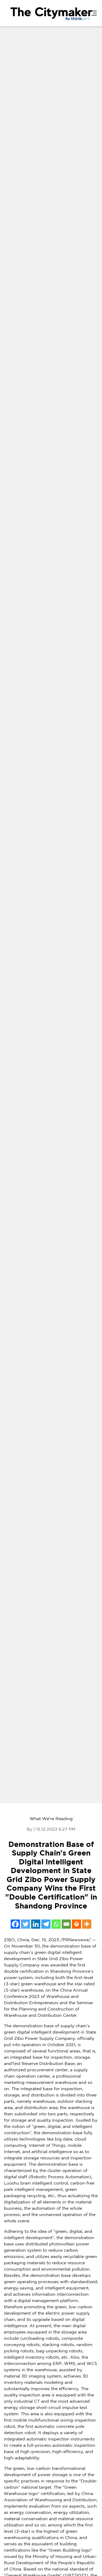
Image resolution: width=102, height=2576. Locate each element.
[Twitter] (25, 1924)
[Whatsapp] (56, 1924)
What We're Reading (51, 1819)
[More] (87, 1924)
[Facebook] (15, 1924)
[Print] (76, 1924)
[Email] (66, 1924)
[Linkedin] (36, 1924)
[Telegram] (46, 1924)
